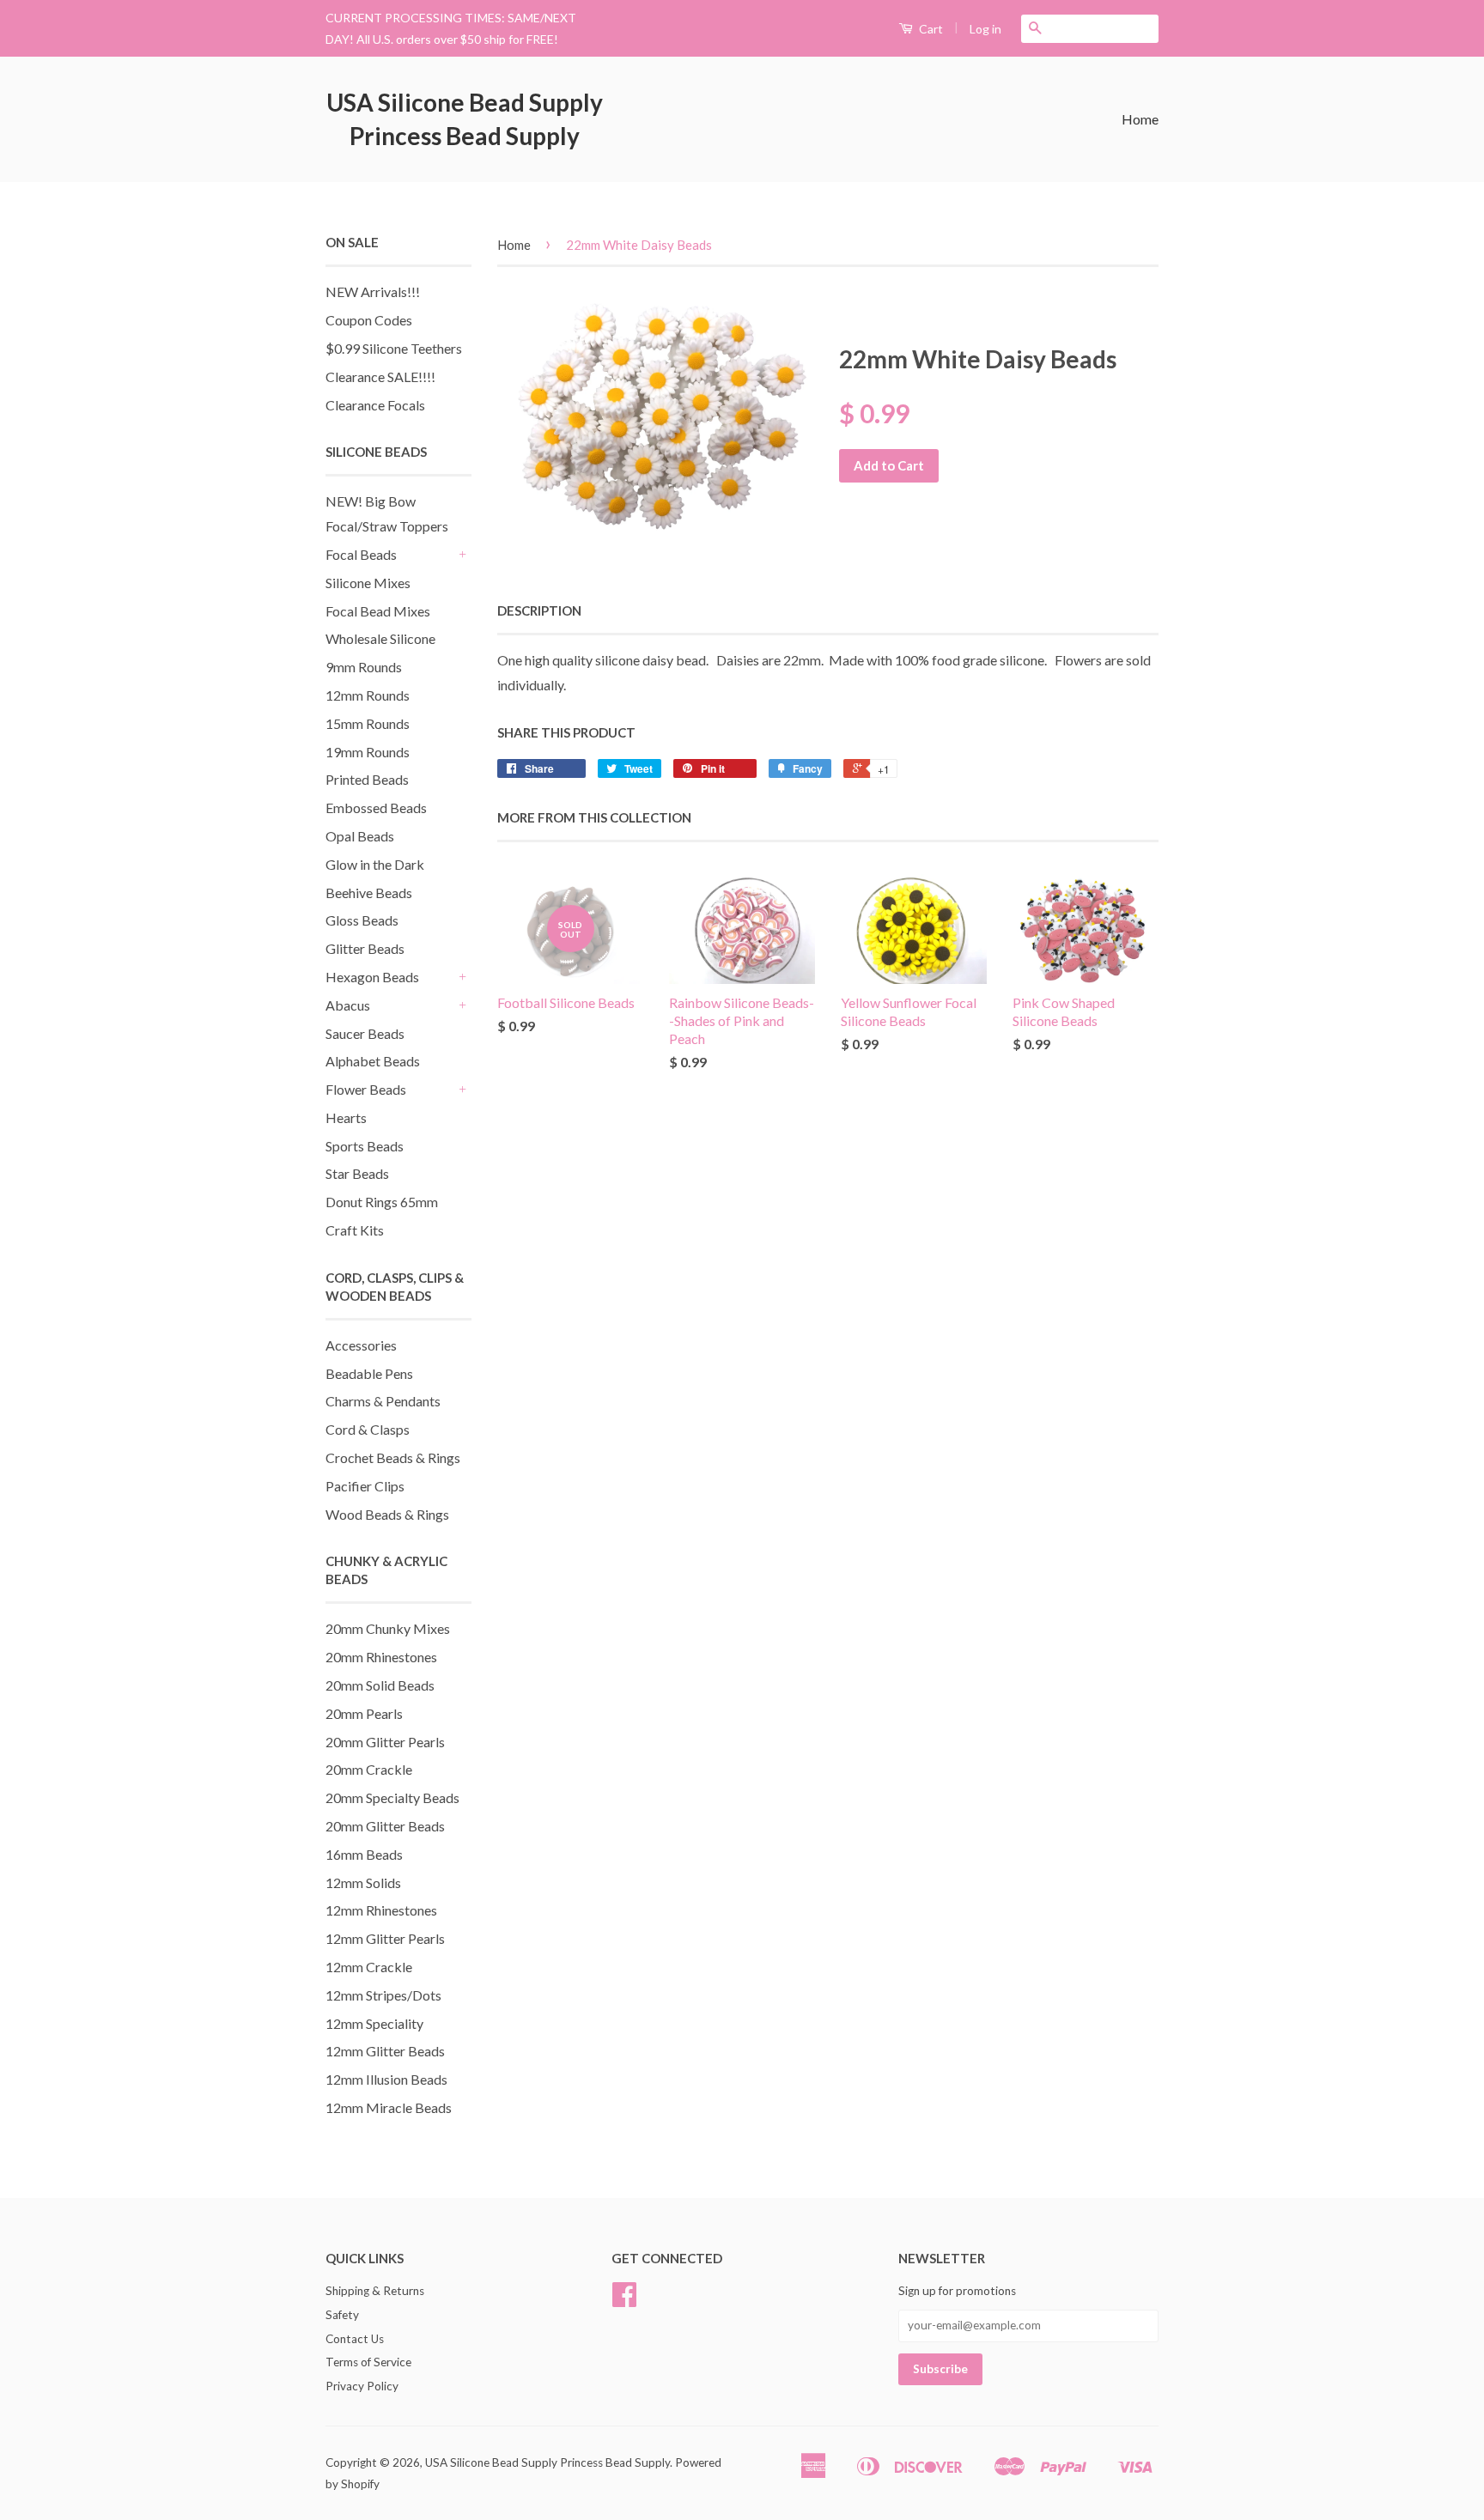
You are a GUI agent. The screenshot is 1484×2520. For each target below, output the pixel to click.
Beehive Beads (369, 893)
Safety (342, 2315)
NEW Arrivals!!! (373, 291)
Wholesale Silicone (380, 638)
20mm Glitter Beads (385, 1826)
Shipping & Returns (375, 2291)
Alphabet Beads (373, 1061)
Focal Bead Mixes (378, 611)
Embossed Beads (376, 808)
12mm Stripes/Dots (383, 1995)
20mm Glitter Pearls (385, 1742)
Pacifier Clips (365, 1486)
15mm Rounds (368, 723)
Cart (930, 29)
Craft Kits (355, 1230)
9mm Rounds (364, 667)
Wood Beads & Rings (387, 1514)
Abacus (348, 1005)
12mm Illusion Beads (386, 2079)
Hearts (346, 1117)
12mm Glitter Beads (385, 2051)
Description (539, 610)
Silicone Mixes (368, 583)
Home (1140, 119)
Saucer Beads (365, 1033)
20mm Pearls (364, 1713)
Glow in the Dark (375, 864)
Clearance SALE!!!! (380, 376)
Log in (985, 29)
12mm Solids (363, 1882)
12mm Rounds (368, 695)
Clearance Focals (375, 405)
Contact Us (355, 2339)
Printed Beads (367, 779)
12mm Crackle (369, 1967)
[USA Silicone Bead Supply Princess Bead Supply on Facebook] (624, 2300)
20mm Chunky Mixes (388, 1628)
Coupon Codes (369, 320)
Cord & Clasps (368, 1429)
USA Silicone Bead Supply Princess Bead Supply (465, 119)
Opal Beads (360, 836)
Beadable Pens (369, 1373)
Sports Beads (365, 1146)
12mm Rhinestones (381, 1910)
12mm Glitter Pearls (385, 1938)
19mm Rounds (368, 752)
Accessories (361, 1345)
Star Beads (357, 1173)
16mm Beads (364, 1854)
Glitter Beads (365, 948)
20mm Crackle (369, 1769)
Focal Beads (361, 554)
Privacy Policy (362, 2386)
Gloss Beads (362, 920)
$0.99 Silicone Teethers (394, 348)
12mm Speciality (374, 2023)
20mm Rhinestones (381, 1657)
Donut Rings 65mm (382, 1202)
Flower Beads (366, 1089)
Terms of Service (368, 2362)
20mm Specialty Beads (392, 1797)
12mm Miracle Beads (389, 2107)
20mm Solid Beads (380, 1685)
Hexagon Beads (372, 977)
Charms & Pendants (383, 1401)
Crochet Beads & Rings (393, 1457)
